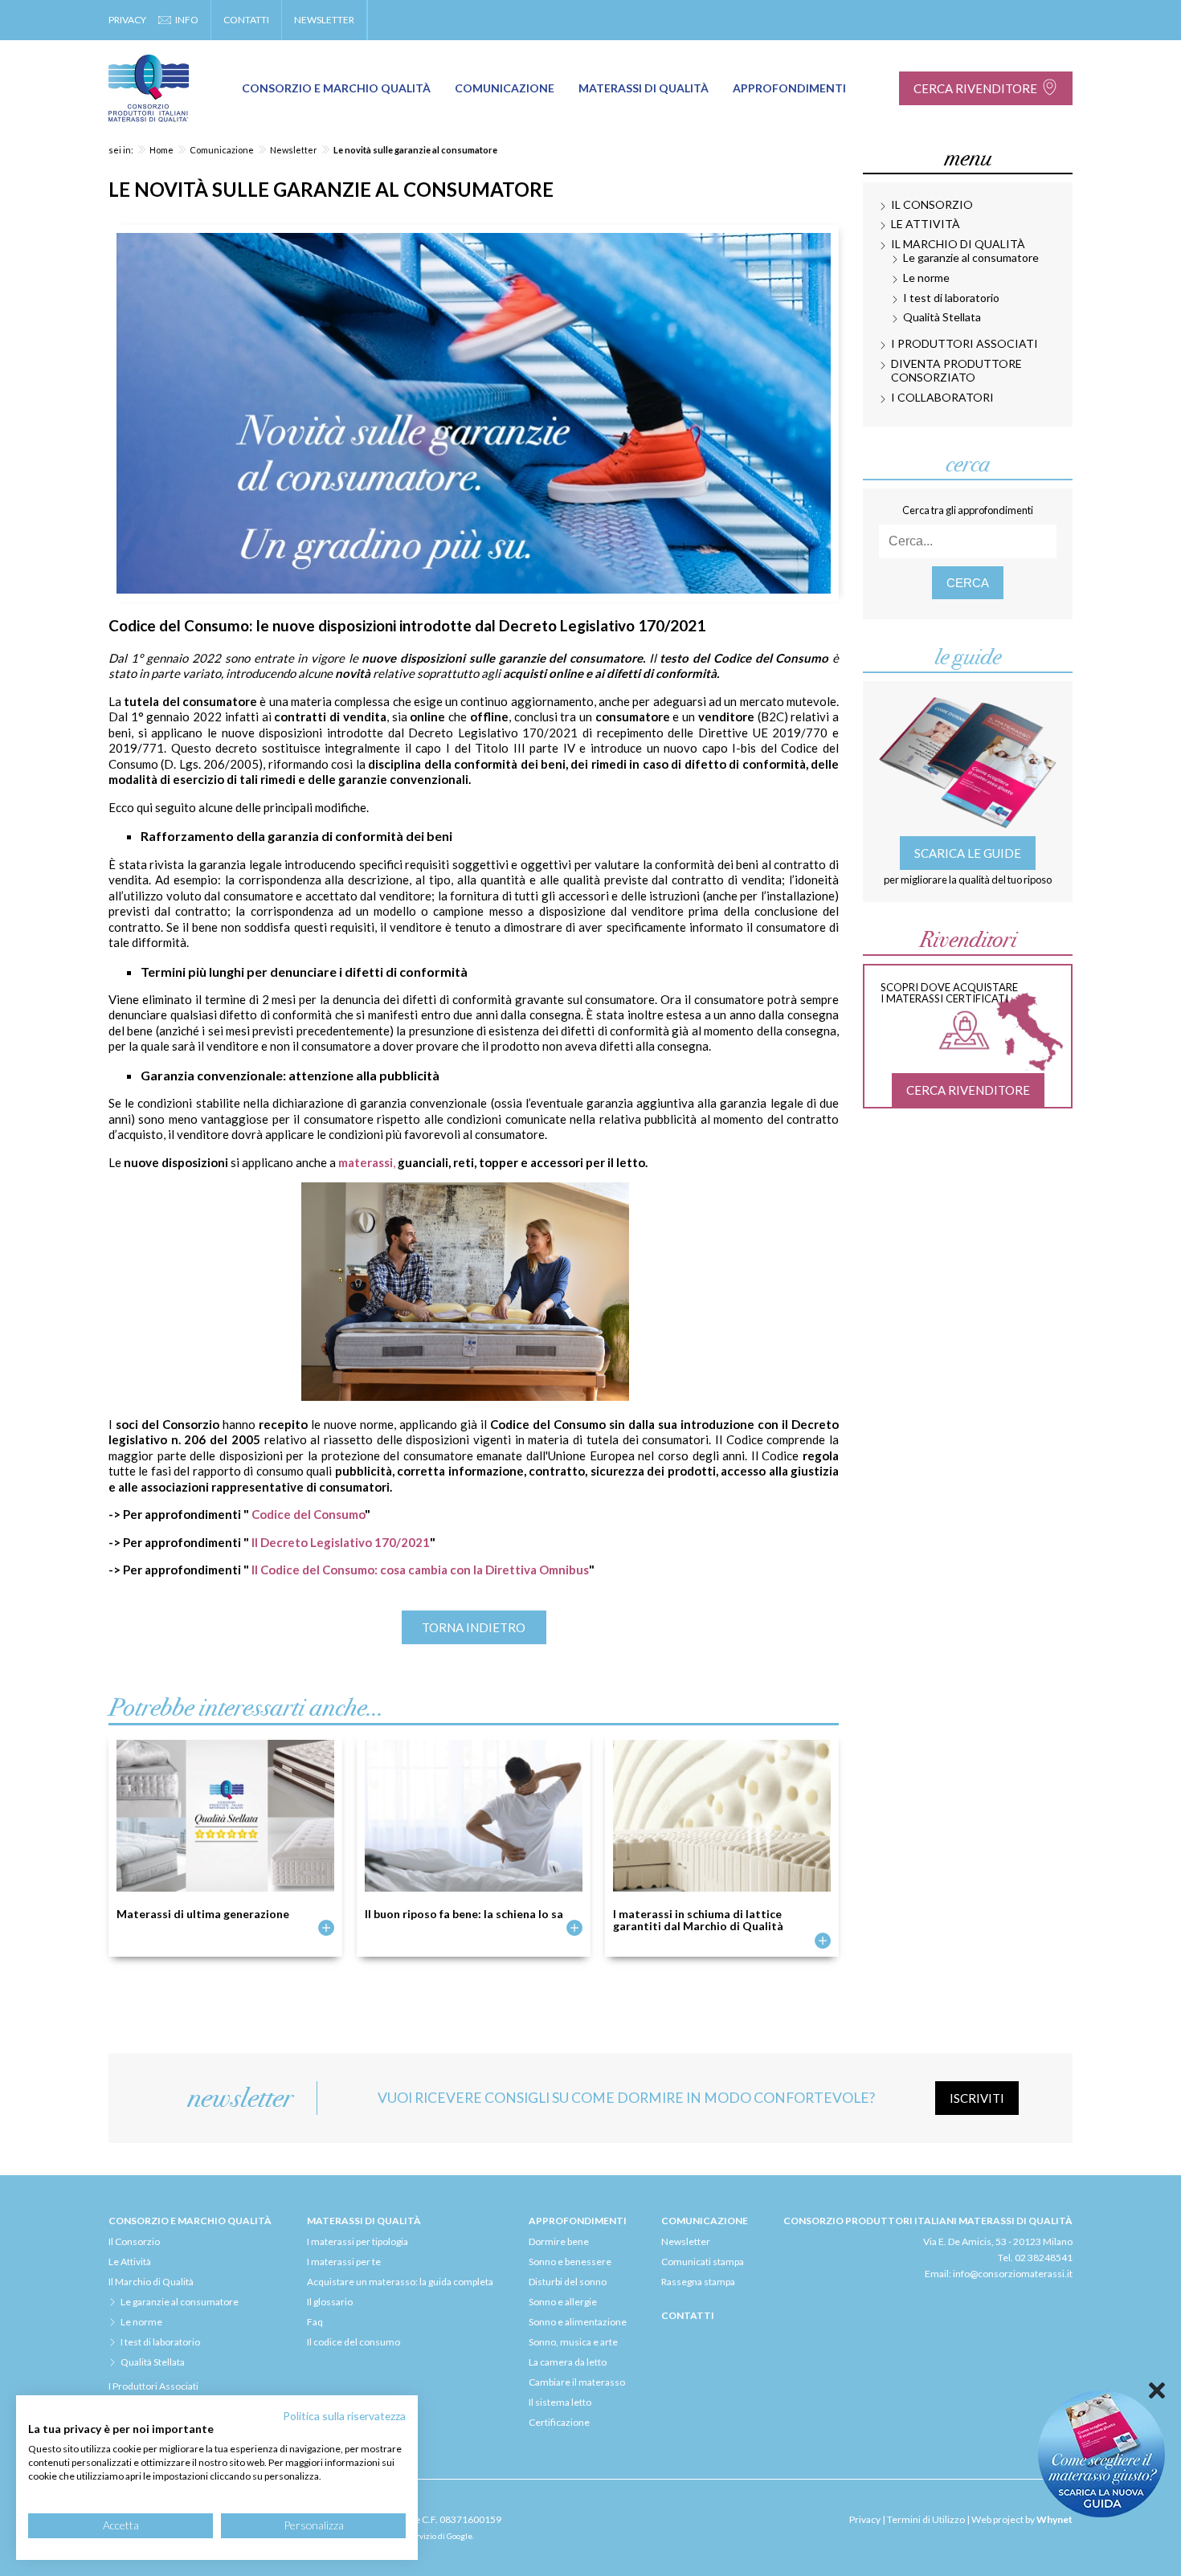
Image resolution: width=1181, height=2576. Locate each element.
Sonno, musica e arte (573, 2342)
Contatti (246, 20)
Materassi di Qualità (644, 88)
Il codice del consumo (353, 2342)
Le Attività (926, 224)
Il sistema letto (560, 2402)
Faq (315, 2322)
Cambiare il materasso (577, 2382)
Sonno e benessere (570, 2262)
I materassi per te (344, 2262)
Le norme (926, 278)
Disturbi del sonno (568, 2282)
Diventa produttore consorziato (956, 370)
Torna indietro (474, 1627)
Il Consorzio (932, 204)
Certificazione (559, 2422)
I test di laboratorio (951, 298)
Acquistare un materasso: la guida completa (400, 2282)
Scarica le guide (968, 853)
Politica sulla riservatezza (344, 2416)
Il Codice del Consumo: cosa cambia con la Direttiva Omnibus (420, 1570)
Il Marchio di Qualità (958, 244)
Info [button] (187, 20)
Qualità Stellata (942, 317)
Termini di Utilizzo (926, 2519)
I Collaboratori (942, 397)
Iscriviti (977, 2098)
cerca (968, 583)
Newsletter (324, 20)
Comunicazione (505, 88)
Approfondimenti (789, 88)
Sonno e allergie (563, 2302)
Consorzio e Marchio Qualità (336, 88)
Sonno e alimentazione (578, 2322)
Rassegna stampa (698, 2282)
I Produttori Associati (964, 343)
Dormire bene (559, 2241)
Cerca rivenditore (975, 88)
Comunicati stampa (703, 2262)
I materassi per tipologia (358, 2241)
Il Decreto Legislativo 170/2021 (341, 1542)
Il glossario (330, 2302)
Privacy (127, 20)
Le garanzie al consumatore (971, 257)
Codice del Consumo (308, 1514)
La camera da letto (568, 2362)
